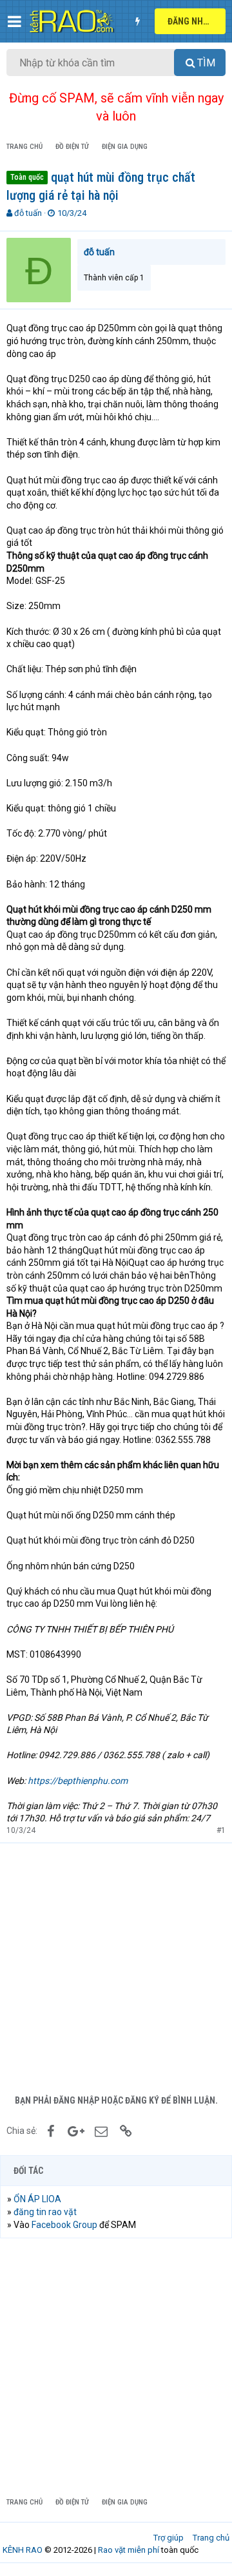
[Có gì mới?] (137, 21)
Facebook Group (64, 2225)
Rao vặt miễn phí (129, 2550)
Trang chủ (211, 2538)
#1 (221, 1830)
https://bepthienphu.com (78, 1781)
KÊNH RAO (23, 2550)
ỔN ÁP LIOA (37, 2199)
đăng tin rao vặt (45, 2212)
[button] (15, 21)
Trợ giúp (169, 2538)
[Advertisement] (116, 1966)
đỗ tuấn (28, 213)
